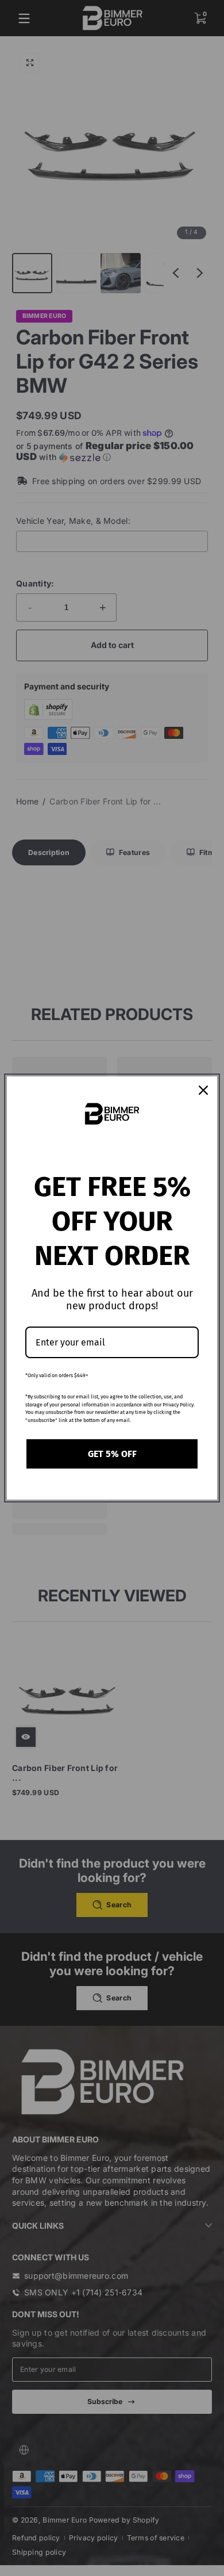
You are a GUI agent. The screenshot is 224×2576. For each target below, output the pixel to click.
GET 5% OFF (112, 1454)
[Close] (203, 1090)
